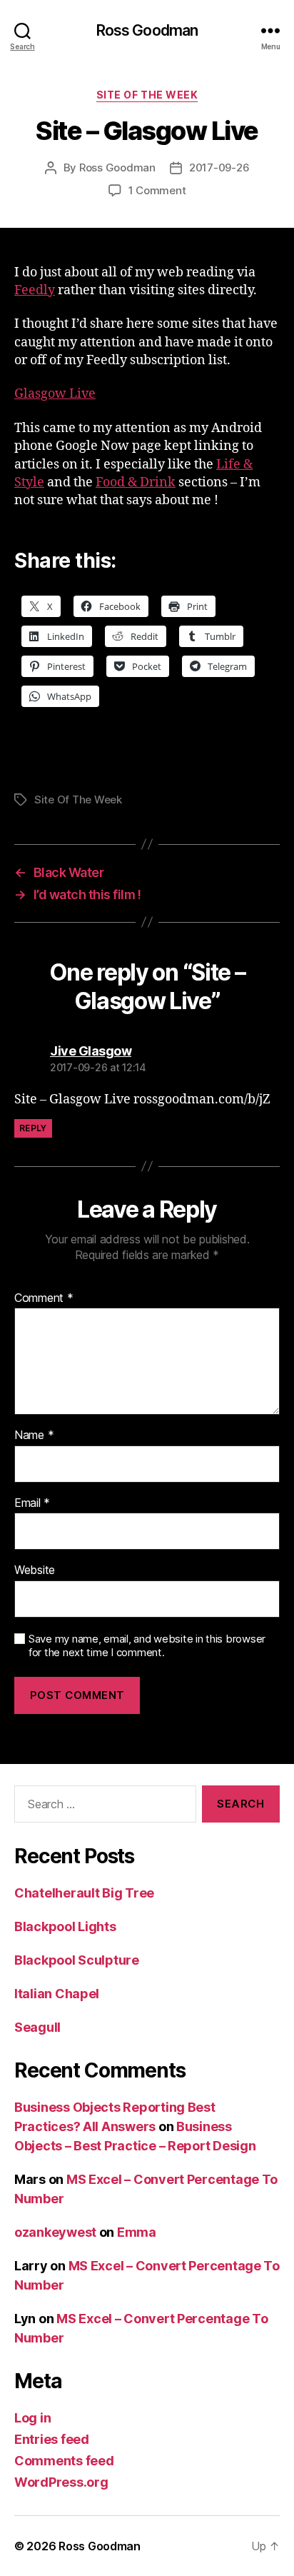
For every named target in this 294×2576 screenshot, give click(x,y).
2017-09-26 (219, 167)
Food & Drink (136, 482)
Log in (32, 2418)
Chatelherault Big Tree (84, 1893)
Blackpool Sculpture (77, 1960)
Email (32, 1503)
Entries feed (52, 2439)
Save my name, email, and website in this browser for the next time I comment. (147, 1646)
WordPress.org (61, 2482)
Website (35, 1570)
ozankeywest (55, 2232)
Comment (44, 1298)
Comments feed (64, 2461)
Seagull (37, 2027)
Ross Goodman (147, 30)
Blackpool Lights (65, 1926)
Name (34, 1435)
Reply (33, 1128)
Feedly (35, 290)
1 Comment (157, 190)
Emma (137, 2232)
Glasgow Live (55, 394)
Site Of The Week (147, 95)
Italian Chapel (57, 1994)
